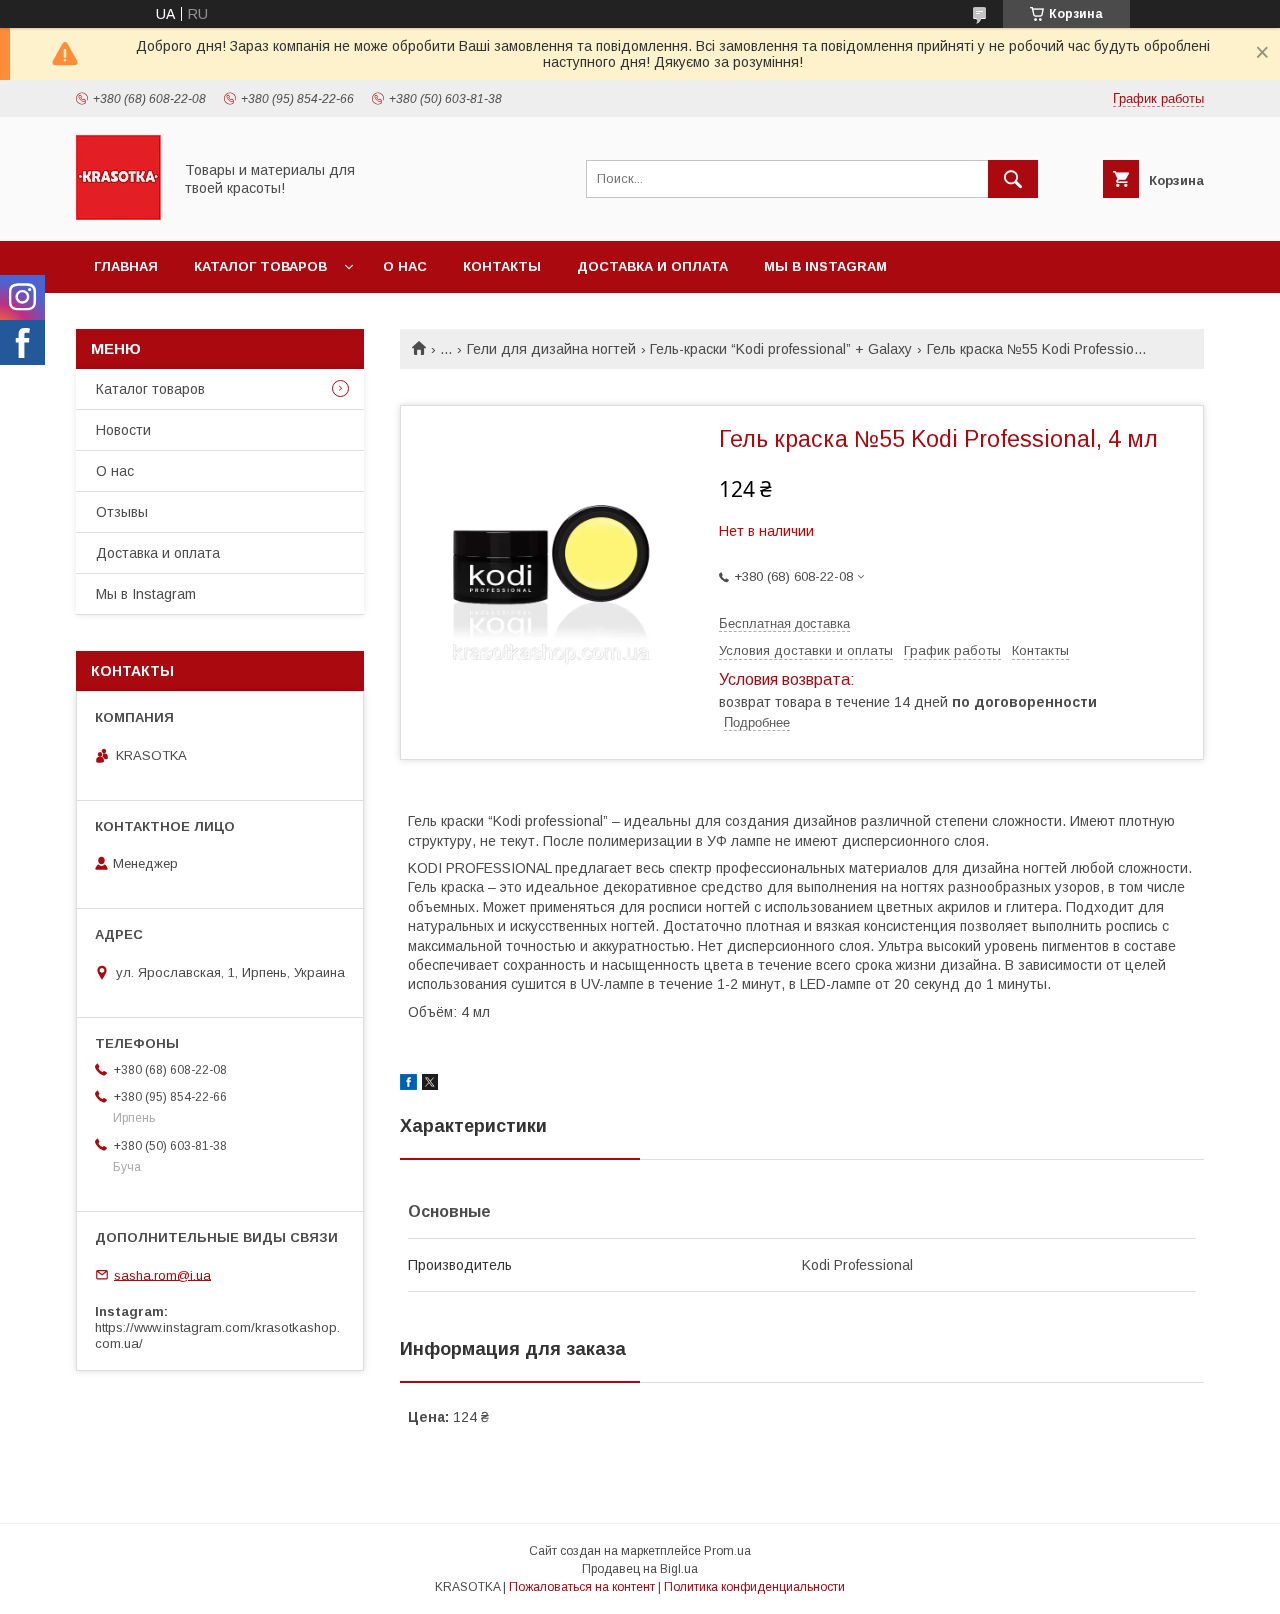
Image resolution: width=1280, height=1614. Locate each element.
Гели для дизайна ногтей (551, 349)
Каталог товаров (260, 266)
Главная (126, 266)
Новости (123, 430)
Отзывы (122, 512)
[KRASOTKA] (118, 215)
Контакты (502, 266)
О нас (405, 266)
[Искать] (1013, 179)
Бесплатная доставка (784, 623)
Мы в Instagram (825, 266)
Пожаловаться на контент (582, 1587)
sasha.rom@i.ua (162, 1274)
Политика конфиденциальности (754, 1587)
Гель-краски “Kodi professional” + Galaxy (781, 349)
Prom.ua (727, 1551)
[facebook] (408, 1085)
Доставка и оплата (652, 266)
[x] (430, 1085)
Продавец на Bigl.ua (640, 1569)
